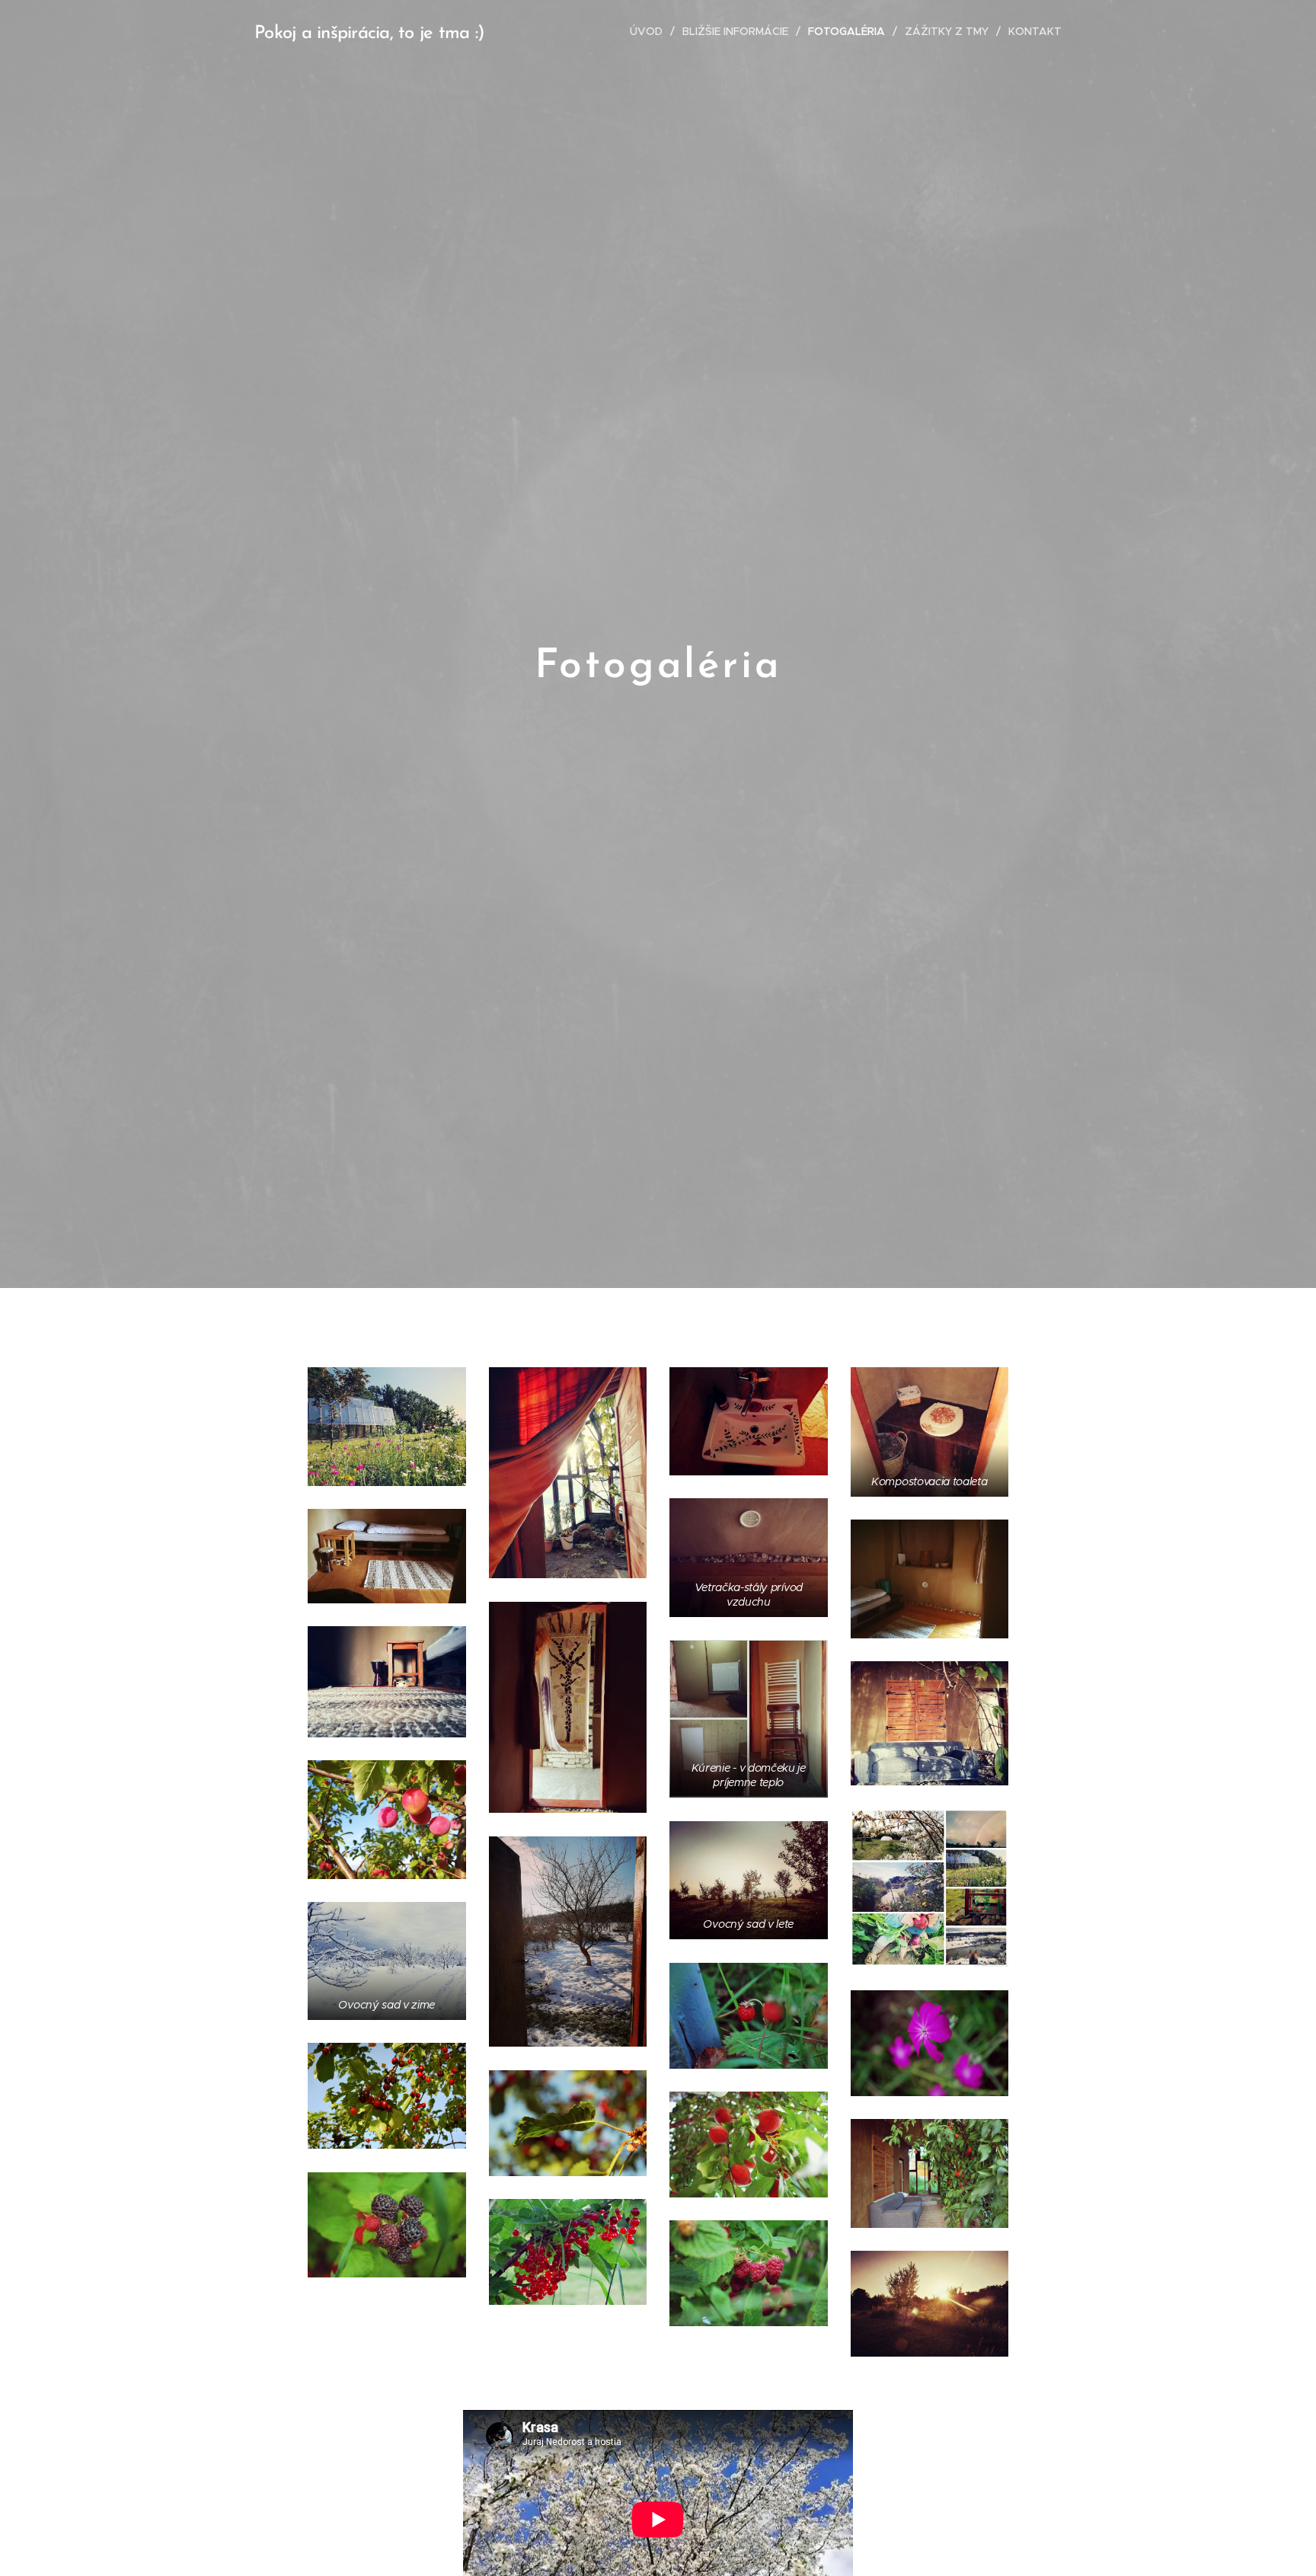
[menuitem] (650, 31)
